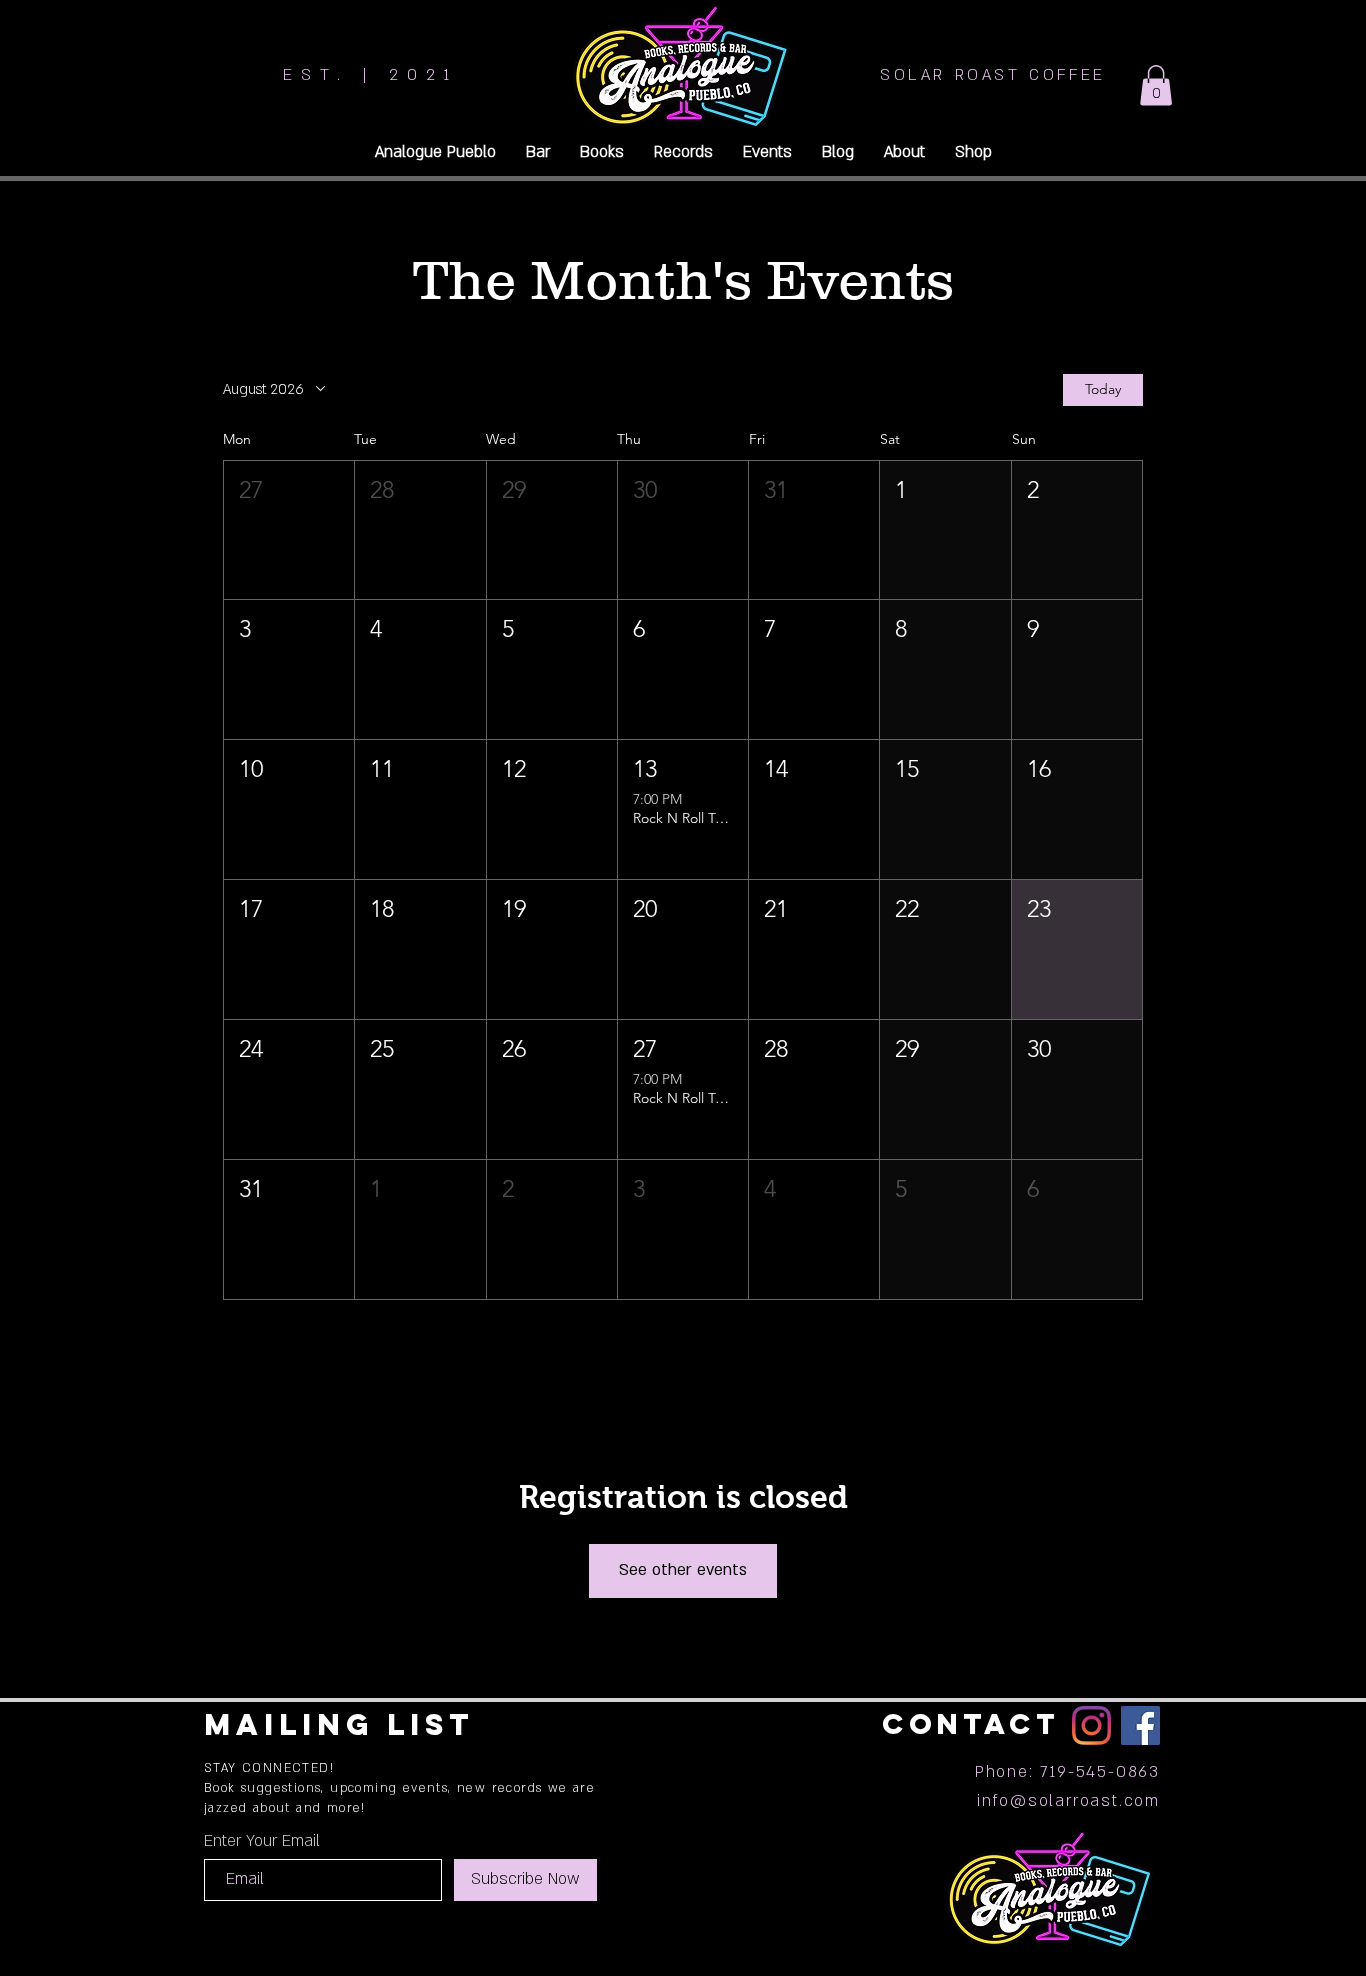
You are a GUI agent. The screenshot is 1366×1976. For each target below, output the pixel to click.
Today (1103, 389)
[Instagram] (1091, 1725)
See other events (683, 1570)
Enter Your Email (262, 1841)
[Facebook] (1140, 1725)
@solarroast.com (1085, 1801)
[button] (1156, 85)
